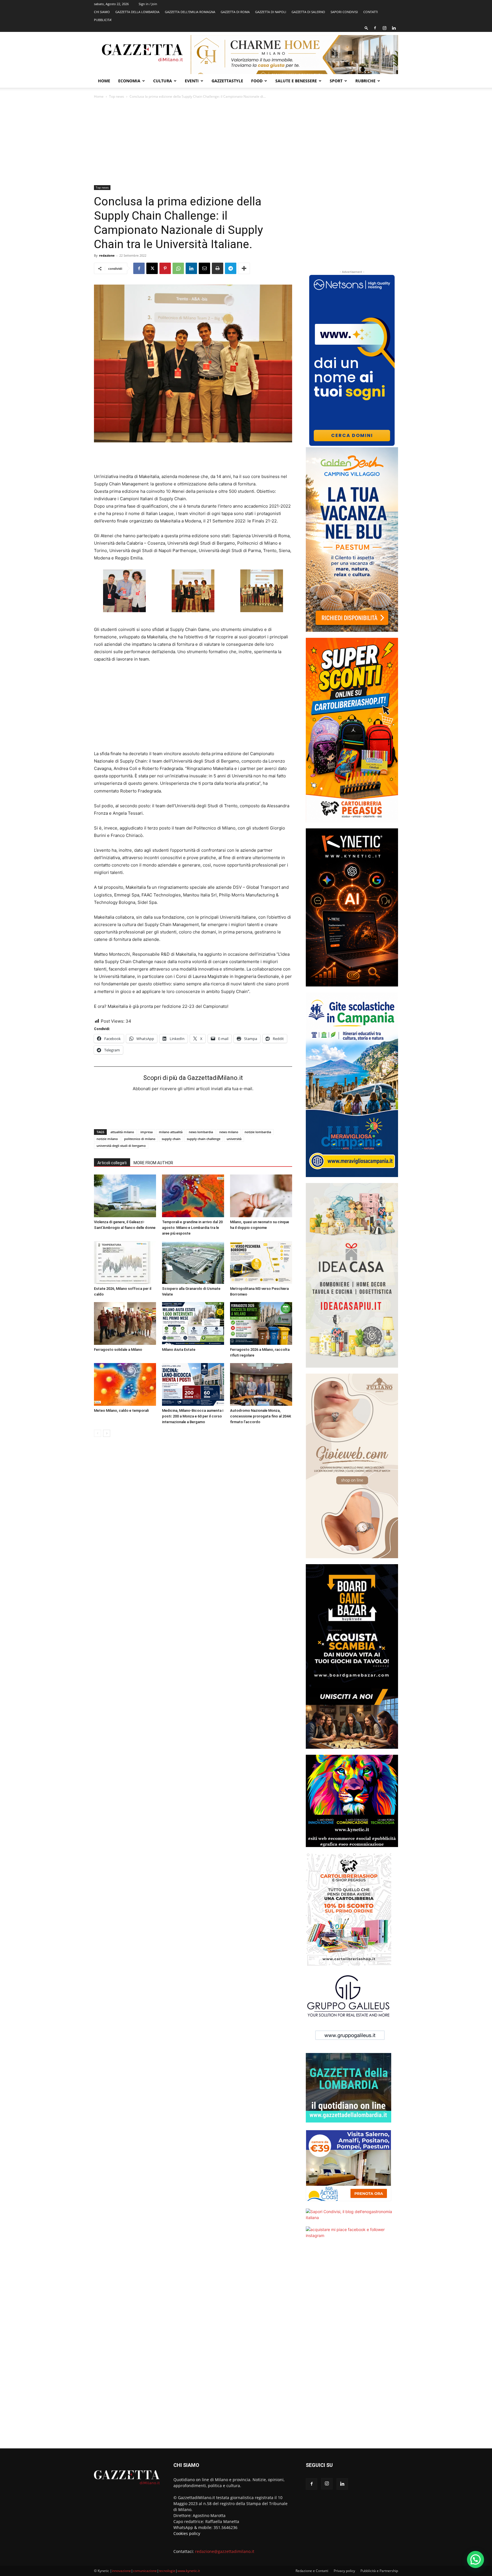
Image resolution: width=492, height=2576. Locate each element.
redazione (107, 255)
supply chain (171, 1139)
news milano (229, 1132)
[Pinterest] (165, 268)
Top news (117, 96)
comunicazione (145, 2571)
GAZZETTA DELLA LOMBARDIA (137, 12)
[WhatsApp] (178, 268)
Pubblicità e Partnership (379, 2571)
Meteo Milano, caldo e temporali (121, 1410)
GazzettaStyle (227, 81)
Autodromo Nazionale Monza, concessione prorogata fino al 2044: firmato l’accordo (261, 1416)
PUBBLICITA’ (103, 20)
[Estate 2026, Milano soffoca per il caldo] (125, 1263)
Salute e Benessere (296, 81)
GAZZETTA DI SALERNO (308, 12)
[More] (244, 268)
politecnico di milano (140, 1139)
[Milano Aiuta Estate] (193, 1323)
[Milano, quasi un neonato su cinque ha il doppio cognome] (261, 1196)
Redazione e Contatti (312, 2571)
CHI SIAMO (102, 12)
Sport (336, 81)
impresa (146, 1132)
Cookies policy (187, 2533)
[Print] (218, 268)
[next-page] (107, 1433)
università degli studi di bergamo (121, 1146)
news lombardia (201, 1132)
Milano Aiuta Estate (179, 1350)
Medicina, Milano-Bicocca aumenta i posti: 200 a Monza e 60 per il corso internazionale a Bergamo (193, 1416)
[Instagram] (384, 28)
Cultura (163, 81)
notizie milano (107, 1139)
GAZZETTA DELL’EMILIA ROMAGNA (190, 12)
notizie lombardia (258, 1132)
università (234, 1139)
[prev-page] (98, 1433)
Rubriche (365, 81)
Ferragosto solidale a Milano (118, 1350)
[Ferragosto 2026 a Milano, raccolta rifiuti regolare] (261, 1323)
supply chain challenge (204, 1139)
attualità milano (122, 1132)
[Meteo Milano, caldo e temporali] (125, 1384)
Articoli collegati (112, 1163)
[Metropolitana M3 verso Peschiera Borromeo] (261, 1263)
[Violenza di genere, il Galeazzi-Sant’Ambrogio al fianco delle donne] (125, 1196)
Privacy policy (344, 2571)
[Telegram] (231, 268)
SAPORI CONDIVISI (344, 12)
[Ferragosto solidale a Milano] (125, 1323)
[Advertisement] (246, 142)
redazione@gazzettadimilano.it (225, 2551)
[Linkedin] (394, 28)
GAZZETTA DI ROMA (235, 12)
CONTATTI (371, 12)
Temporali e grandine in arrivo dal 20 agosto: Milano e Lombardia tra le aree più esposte (192, 1228)
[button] (366, 28)
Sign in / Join (148, 4)
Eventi (192, 81)
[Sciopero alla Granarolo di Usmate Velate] (193, 1263)
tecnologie (167, 2571)
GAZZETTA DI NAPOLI (271, 12)
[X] (152, 268)
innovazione (121, 2571)
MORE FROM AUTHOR (153, 1163)
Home (104, 81)
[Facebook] (375, 28)
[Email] (204, 268)
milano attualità (171, 1132)
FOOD (257, 81)
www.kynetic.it (189, 2571)
